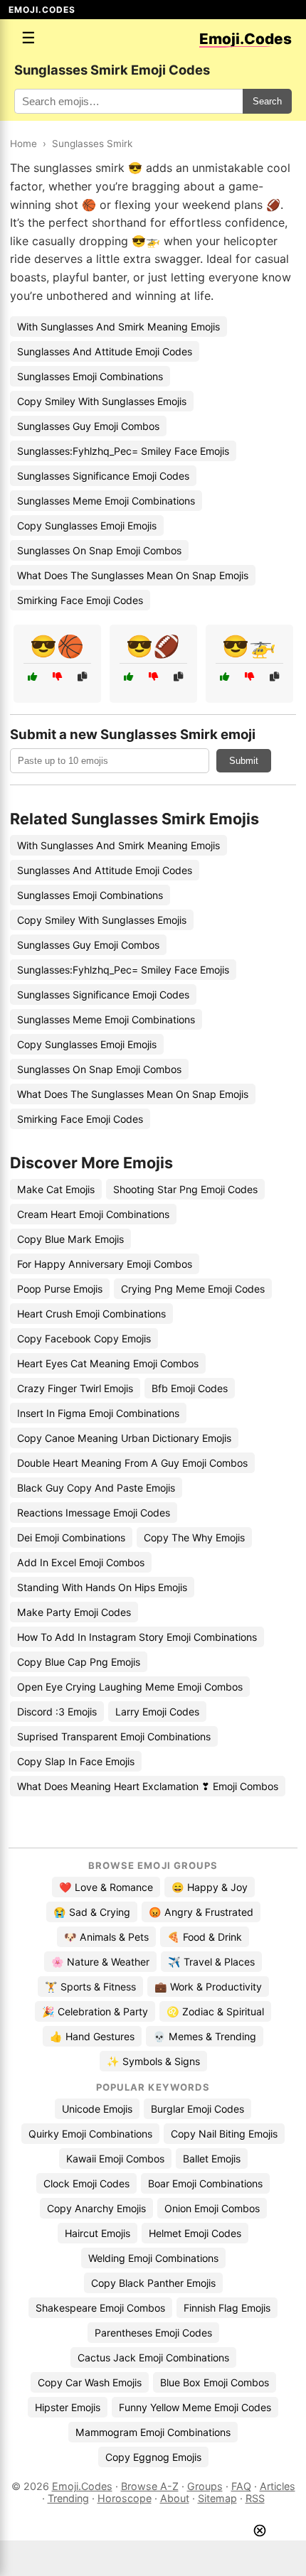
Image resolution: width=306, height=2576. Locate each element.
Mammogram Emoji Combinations (153, 2432)
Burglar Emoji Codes (197, 2109)
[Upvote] (32, 677)
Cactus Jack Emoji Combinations (153, 2357)
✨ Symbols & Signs (153, 2061)
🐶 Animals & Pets (106, 1937)
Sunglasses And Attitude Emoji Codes (105, 351)
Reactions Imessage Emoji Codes (94, 1513)
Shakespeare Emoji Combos (100, 2308)
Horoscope (125, 2498)
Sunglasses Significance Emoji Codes (103, 476)
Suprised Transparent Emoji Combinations (114, 1736)
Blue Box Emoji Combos (215, 2382)
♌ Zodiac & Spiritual (215, 2011)
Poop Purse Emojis (60, 1289)
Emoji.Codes (82, 2486)
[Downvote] (57, 677)
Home (23, 144)
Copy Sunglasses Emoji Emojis (87, 526)
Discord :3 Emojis (57, 1712)
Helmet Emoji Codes (195, 2233)
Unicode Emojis (97, 2109)
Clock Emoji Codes (86, 2183)
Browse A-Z (150, 2486)
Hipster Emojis (68, 2407)
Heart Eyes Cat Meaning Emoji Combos (108, 1363)
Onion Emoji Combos (212, 2208)
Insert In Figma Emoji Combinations (98, 1413)
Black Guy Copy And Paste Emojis (96, 1488)
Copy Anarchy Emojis (96, 2208)
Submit (244, 761)
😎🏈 (153, 646)
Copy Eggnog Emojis (153, 2457)
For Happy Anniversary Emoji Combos (105, 1264)
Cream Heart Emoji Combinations (93, 1214)
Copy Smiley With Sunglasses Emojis (102, 401)
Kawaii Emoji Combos (115, 2159)
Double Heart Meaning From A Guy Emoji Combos (132, 1463)
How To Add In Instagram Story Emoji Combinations (137, 1637)
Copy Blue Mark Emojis (70, 1239)
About (175, 2498)
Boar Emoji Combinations (205, 2183)
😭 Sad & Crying (92, 1912)
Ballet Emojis (212, 2159)
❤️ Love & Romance (106, 1887)
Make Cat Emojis (56, 1189)
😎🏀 (57, 646)
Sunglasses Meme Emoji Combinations (106, 501)
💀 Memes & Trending (205, 2036)
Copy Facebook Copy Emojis (84, 1338)
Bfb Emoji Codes (190, 1388)
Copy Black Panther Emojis (153, 2283)
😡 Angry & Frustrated (201, 1912)
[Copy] (82, 677)
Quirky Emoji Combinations (90, 2134)
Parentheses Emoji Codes (153, 2333)
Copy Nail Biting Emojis (224, 2134)
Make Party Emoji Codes (74, 1612)
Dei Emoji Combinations (71, 1537)
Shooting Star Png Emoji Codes (185, 1189)
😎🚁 (249, 646)
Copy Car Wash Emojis (90, 2382)
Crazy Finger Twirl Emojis (75, 1388)
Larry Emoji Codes (157, 1712)
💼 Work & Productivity (208, 1987)
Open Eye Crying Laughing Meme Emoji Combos (130, 1687)
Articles (278, 2486)
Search (267, 101)
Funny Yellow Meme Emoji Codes (195, 2407)
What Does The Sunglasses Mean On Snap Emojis (133, 575)
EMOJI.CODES (42, 10)
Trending (68, 2498)
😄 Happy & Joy (210, 1887)
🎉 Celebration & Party (95, 2011)
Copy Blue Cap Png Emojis (79, 1662)
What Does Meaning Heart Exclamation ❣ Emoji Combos (148, 1786)
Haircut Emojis (97, 2233)
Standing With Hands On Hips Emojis (102, 1587)
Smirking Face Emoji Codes (80, 600)
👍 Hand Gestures (92, 2036)
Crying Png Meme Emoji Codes (193, 1289)
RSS (255, 2498)
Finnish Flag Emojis (227, 2308)
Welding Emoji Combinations (153, 2258)
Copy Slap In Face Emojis (76, 1761)
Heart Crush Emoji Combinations (91, 1314)
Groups (205, 2486)
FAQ (241, 2486)
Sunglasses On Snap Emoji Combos (99, 550)
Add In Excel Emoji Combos (81, 1562)
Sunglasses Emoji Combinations (90, 376)
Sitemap (217, 2498)
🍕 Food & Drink (205, 1937)
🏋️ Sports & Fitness (90, 1987)
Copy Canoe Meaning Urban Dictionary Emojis (124, 1438)
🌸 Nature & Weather (100, 1962)
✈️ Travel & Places (211, 1962)
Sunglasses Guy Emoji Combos (88, 426)
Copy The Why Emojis (194, 1537)
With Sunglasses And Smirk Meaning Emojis (118, 327)
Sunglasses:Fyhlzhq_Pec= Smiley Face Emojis (123, 451)
